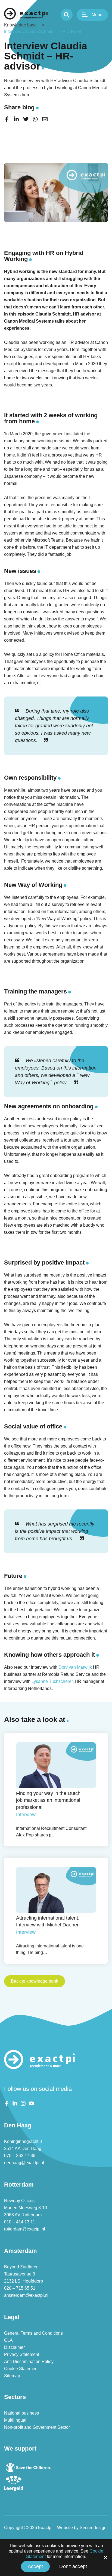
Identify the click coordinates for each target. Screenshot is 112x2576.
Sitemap (12, 2376)
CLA (8, 2340)
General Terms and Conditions (33, 2333)
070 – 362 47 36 (20, 2156)
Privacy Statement (22, 2354)
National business (21, 2413)
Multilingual (15, 2420)
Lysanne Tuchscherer (52, 1681)
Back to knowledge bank (35, 1981)
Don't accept (73, 2566)
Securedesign (93, 2528)
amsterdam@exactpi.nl (26, 2295)
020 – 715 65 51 (20, 2288)
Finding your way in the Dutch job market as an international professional (48, 1800)
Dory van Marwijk (75, 1667)
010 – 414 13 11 (20, 2222)
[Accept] (105, 2557)
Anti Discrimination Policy (29, 2362)
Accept (35, 2566)
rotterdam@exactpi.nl (25, 2229)
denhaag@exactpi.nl (24, 2163)
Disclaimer (14, 2347)
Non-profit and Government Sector (37, 2427)
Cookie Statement (21, 2369)
